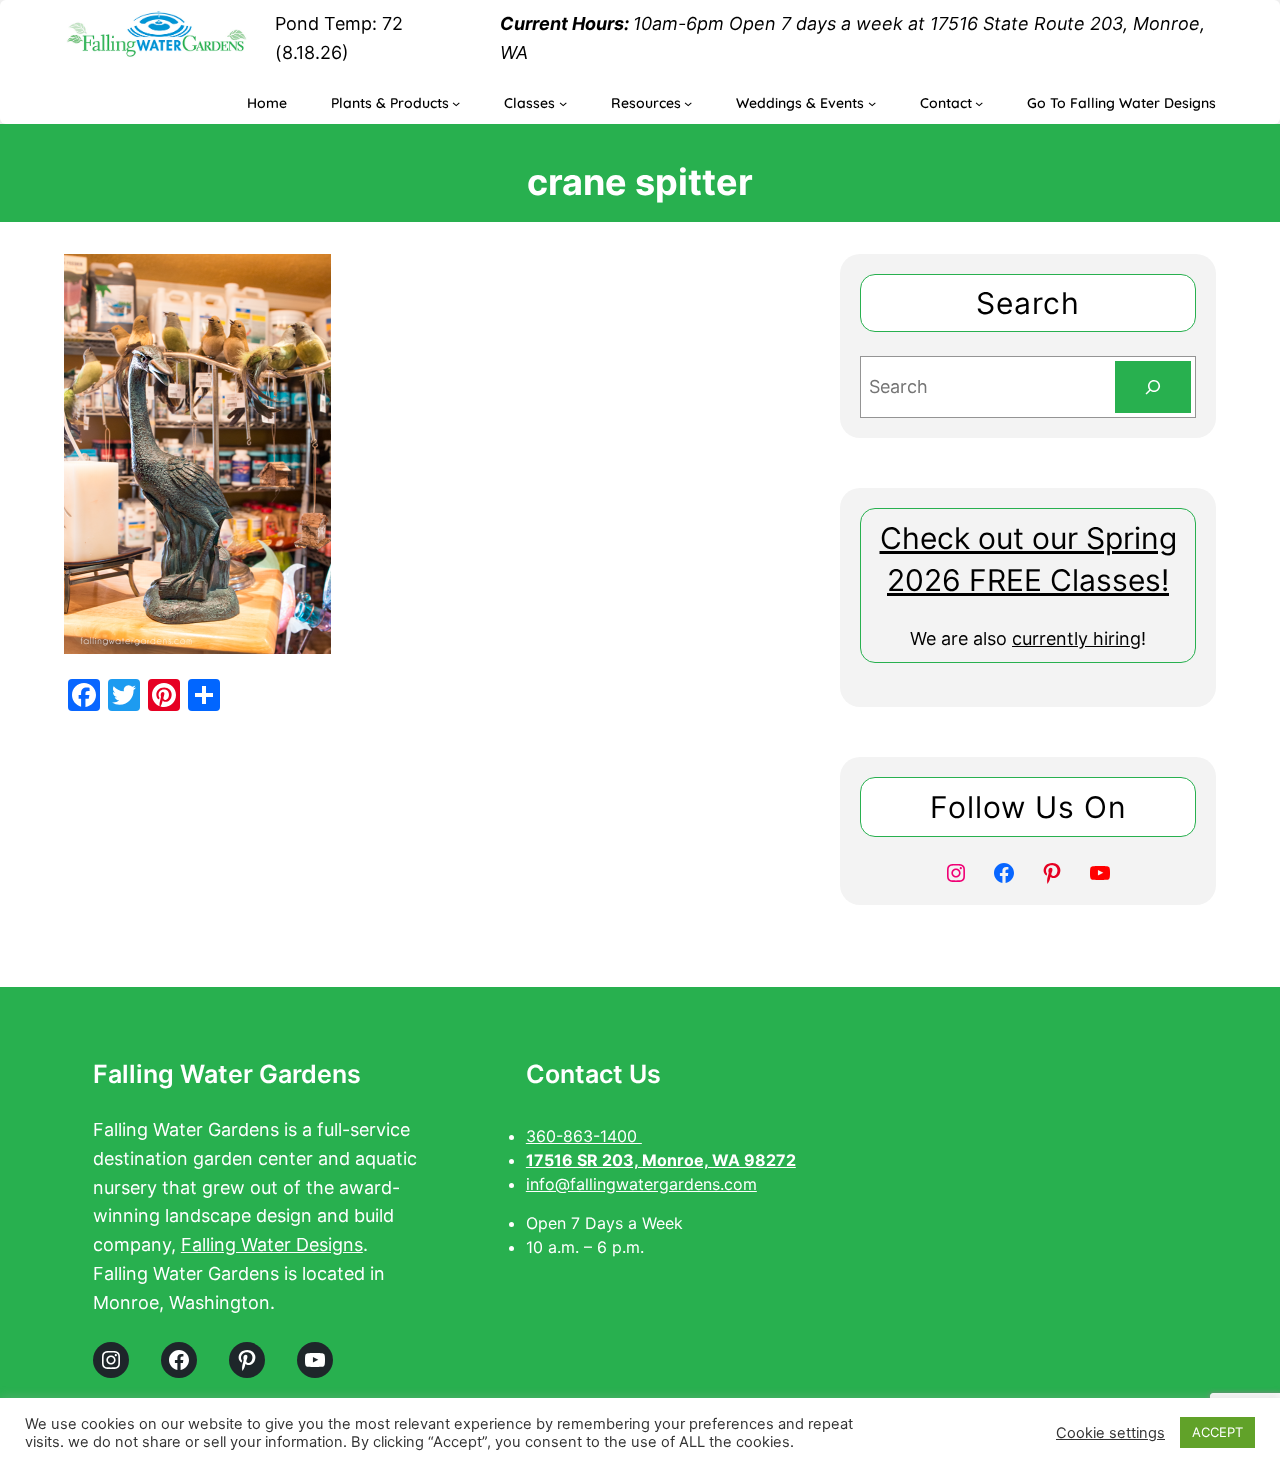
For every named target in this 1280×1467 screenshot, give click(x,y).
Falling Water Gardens (227, 1074)
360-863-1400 (584, 1136)
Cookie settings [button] (1110, 1433)
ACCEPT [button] (1217, 1432)
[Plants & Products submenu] (456, 103)
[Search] (1153, 387)
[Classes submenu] (563, 103)
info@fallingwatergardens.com (641, 1184)
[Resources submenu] (688, 103)
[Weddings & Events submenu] (872, 103)
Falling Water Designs (272, 1244)
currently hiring (1076, 638)
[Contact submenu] (979, 103)
